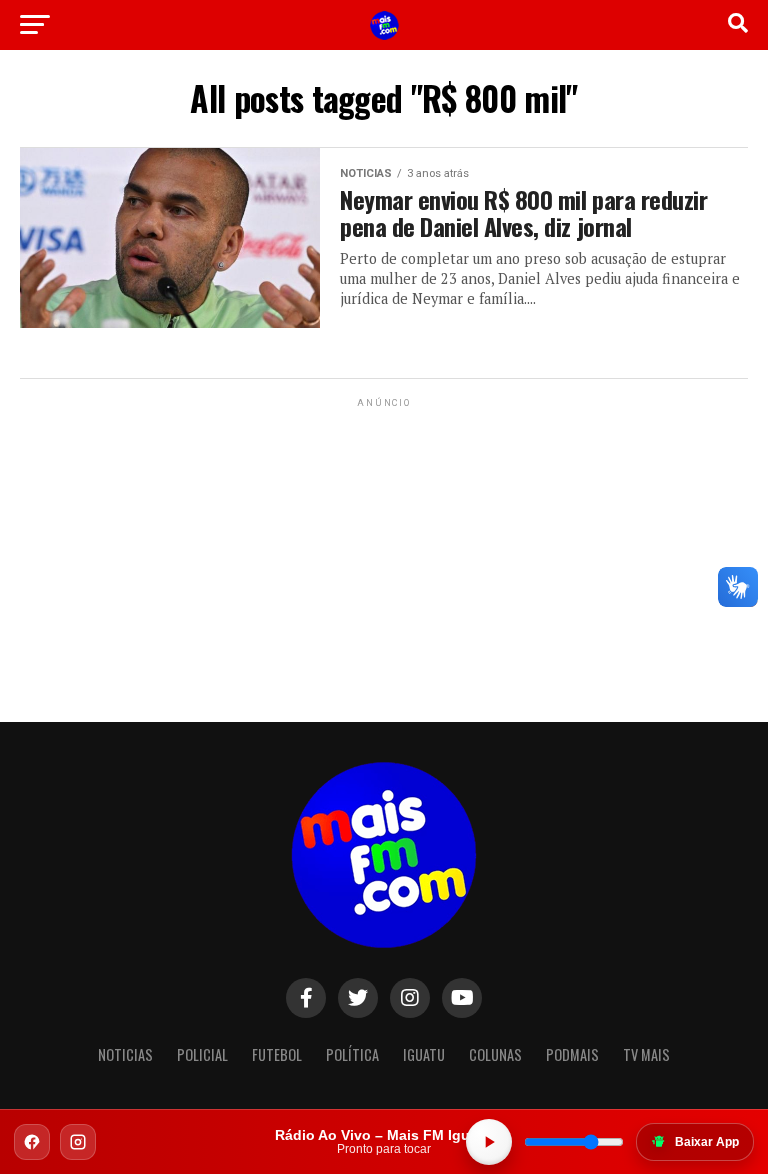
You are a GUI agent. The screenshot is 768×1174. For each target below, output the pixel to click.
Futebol (277, 1054)
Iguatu (424, 1054)
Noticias (125, 1054)
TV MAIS (646, 1054)
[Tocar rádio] (489, 1142)
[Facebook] (32, 1142)
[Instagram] (78, 1142)
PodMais (572, 1054)
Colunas (495, 1054)
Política (352, 1054)
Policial (202, 1054)
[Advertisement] (384, 537)
